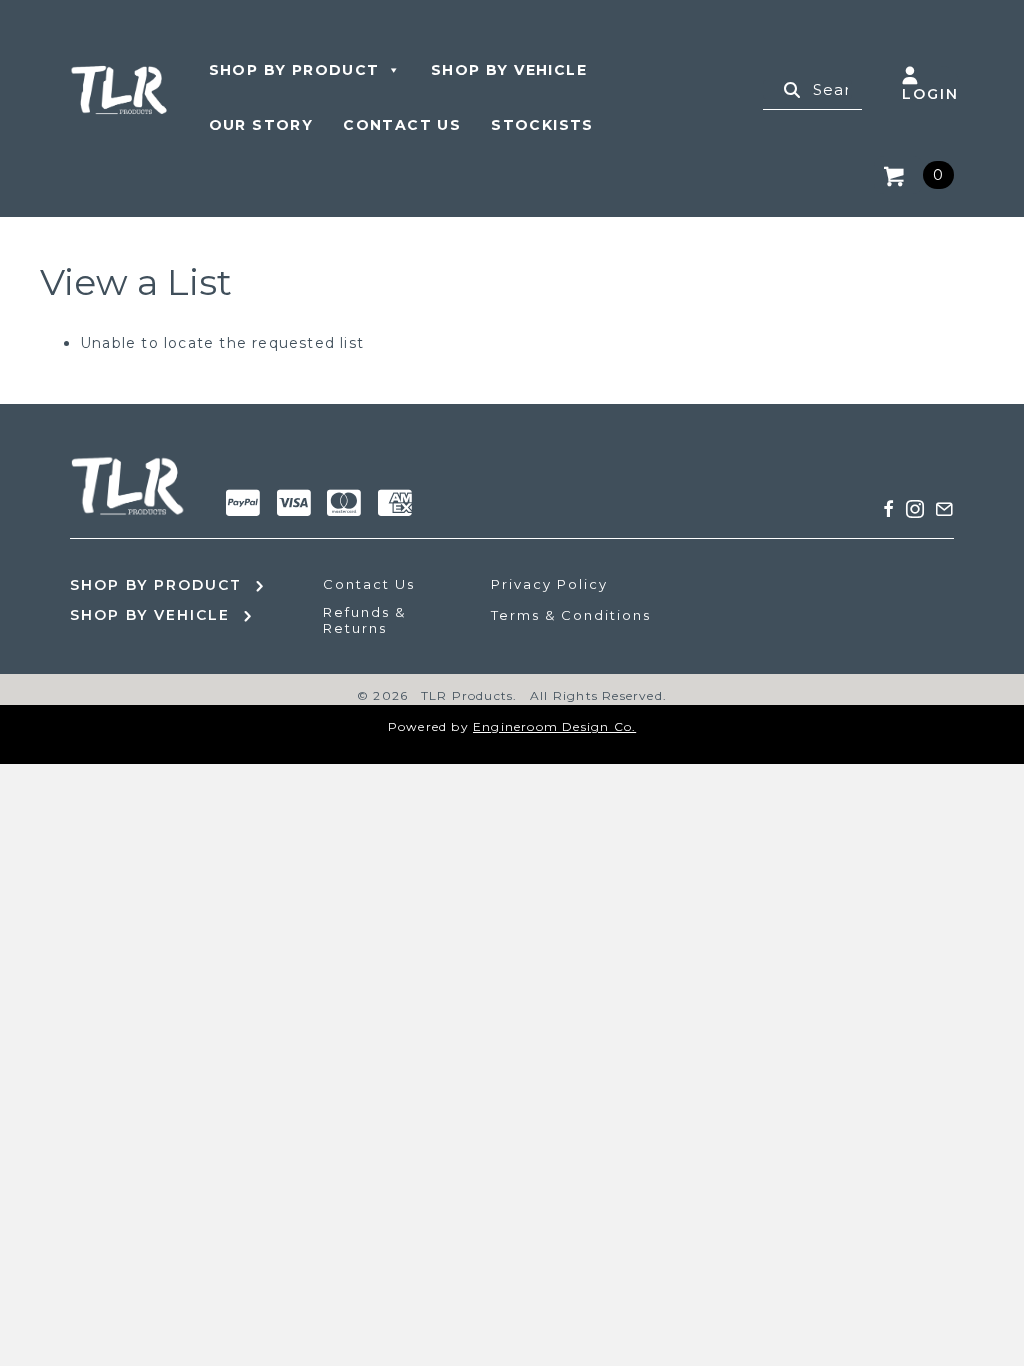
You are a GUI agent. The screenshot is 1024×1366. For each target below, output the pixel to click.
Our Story (261, 125)
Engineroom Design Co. (554, 726)
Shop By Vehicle (509, 70)
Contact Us (402, 125)
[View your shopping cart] (898, 175)
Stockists (542, 125)
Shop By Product (294, 70)
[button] (889, 509)
